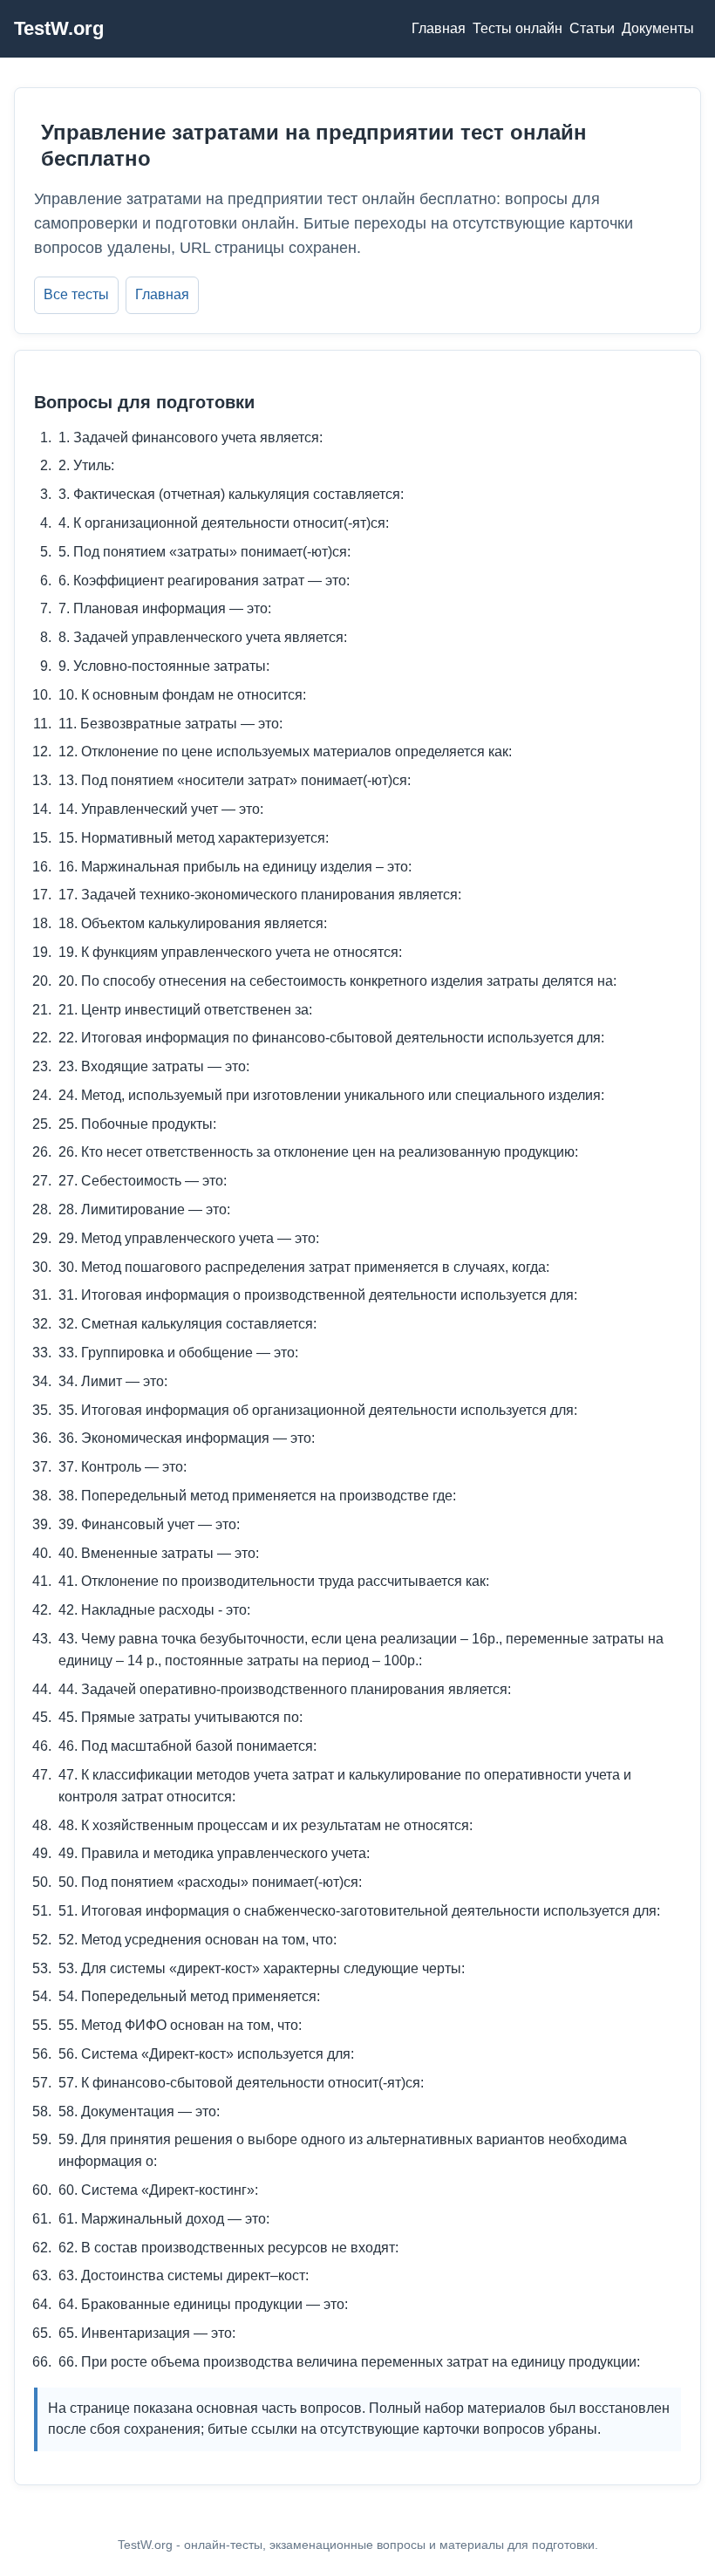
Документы (658, 28)
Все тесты (76, 294)
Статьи (592, 28)
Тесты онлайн (518, 28)
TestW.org (59, 28)
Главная (439, 28)
